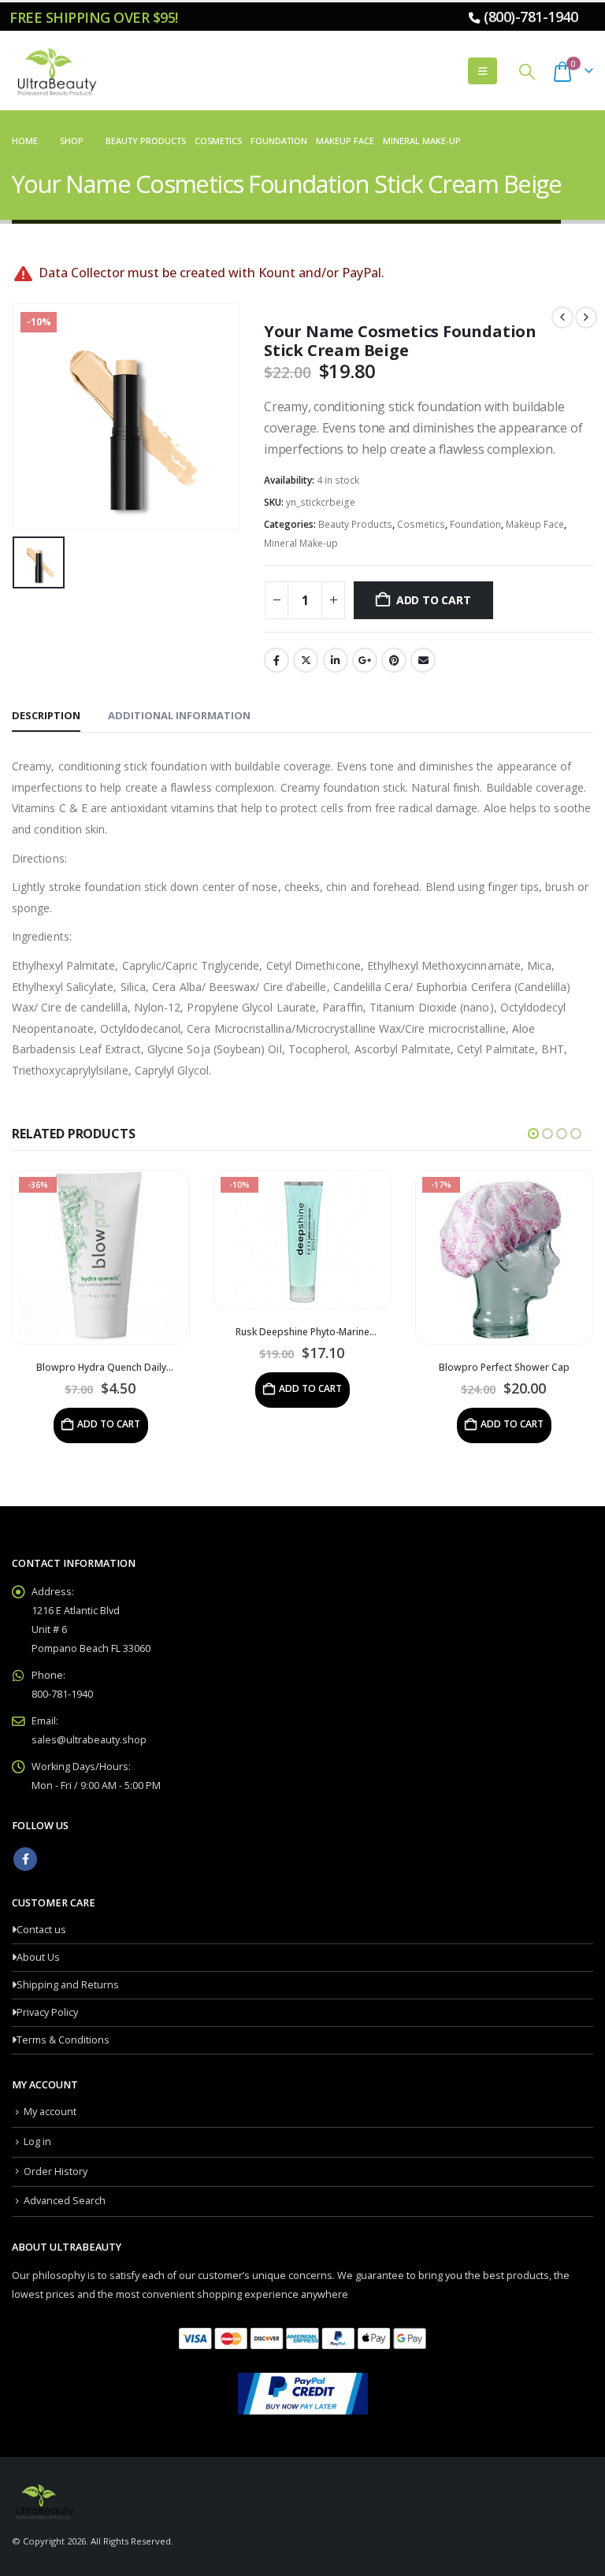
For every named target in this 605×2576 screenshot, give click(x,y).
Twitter (306, 660)
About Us (38, 1957)
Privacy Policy (47, 2012)
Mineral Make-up (301, 543)
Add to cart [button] (109, 1388)
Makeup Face (535, 524)
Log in (37, 2142)
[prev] (562, 317)
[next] (586, 317)
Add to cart (434, 600)
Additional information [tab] (179, 715)
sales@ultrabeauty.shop (89, 1740)
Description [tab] (46, 715)
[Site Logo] (55, 71)
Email (423, 660)
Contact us (41, 1930)
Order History (56, 2171)
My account (50, 2112)
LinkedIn (336, 660)
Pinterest (394, 660)
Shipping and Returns (68, 1985)
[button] (483, 71)
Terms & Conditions (63, 2040)
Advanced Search (65, 2201)
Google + (365, 660)
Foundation (475, 524)
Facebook (277, 660)
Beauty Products (355, 524)
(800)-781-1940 (531, 17)
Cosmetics (421, 524)
